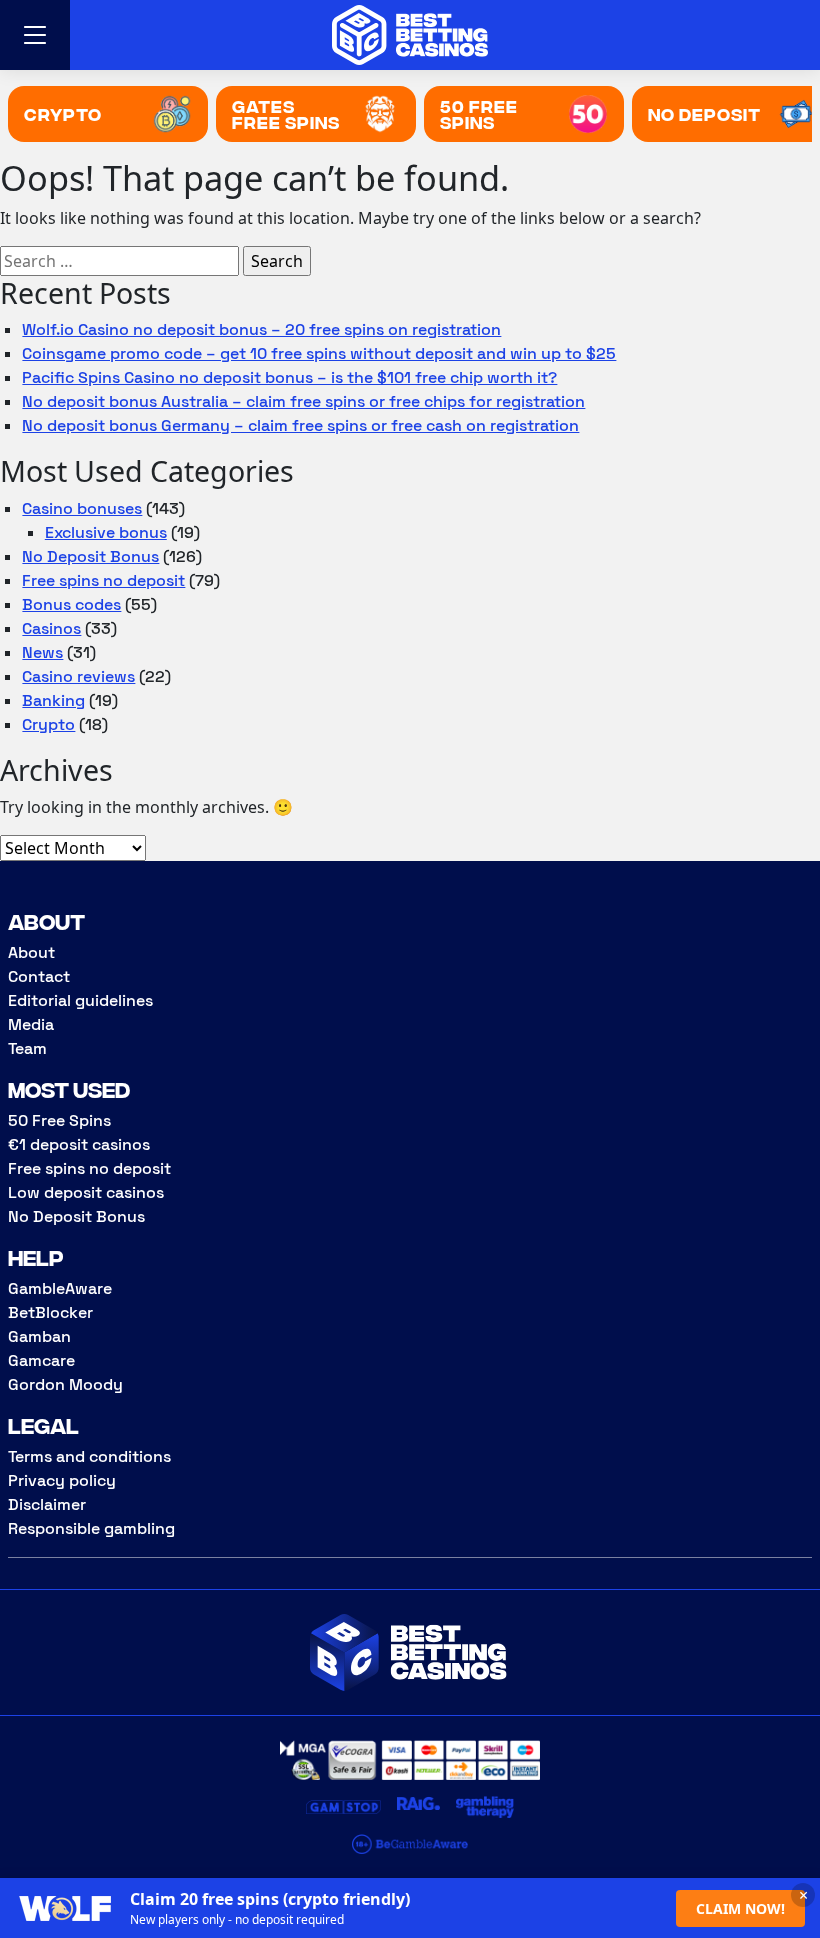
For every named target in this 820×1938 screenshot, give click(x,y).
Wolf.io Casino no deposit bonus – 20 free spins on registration (261, 329)
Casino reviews (78, 676)
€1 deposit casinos (79, 1144)
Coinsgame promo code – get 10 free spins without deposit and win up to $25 (319, 353)
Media (31, 1024)
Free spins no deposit (103, 580)
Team (27, 1048)
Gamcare (41, 1360)
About (31, 952)
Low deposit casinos (86, 1192)
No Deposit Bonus (90, 556)
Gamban (39, 1336)
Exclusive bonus (106, 532)
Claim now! (740, 1908)
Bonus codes (71, 604)
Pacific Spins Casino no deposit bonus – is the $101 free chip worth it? (289, 377)
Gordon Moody (65, 1384)
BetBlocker (50, 1312)
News (42, 652)
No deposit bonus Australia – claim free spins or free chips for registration (303, 401)
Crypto (48, 724)
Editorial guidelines (80, 1000)
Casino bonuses (82, 508)
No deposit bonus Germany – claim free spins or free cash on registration (300, 425)
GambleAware (60, 1288)
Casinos (51, 628)
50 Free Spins (59, 1120)
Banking (53, 700)
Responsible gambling (91, 1528)
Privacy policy (62, 1480)
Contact (39, 976)
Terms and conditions (89, 1456)
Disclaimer (47, 1504)
